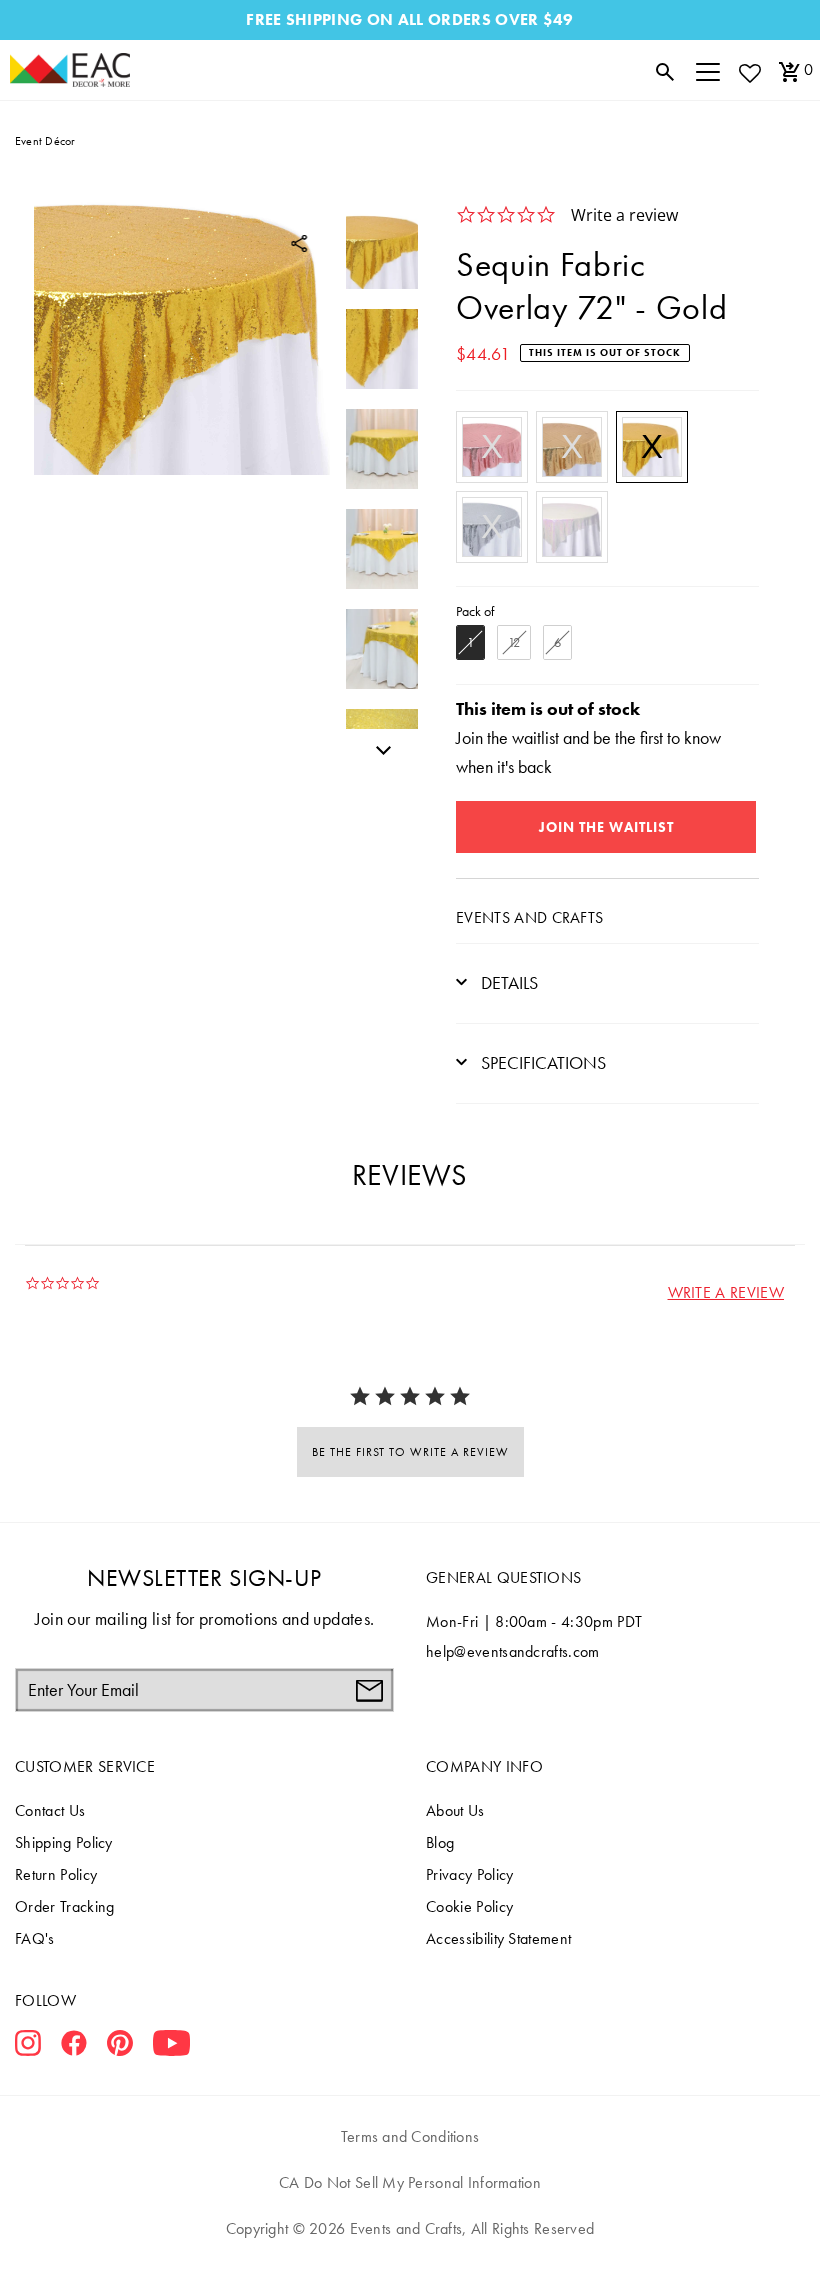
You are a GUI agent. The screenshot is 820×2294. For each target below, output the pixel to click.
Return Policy (56, 1874)
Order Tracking (64, 1906)
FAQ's (35, 1938)
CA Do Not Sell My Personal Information (410, 2182)
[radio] (492, 447)
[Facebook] (74, 2047)
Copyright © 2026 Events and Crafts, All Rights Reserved (410, 2228)
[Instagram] (28, 2047)
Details (507, 982)
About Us (455, 1810)
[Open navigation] (708, 70)
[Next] (378, 747)
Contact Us (50, 1810)
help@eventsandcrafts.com (513, 1651)
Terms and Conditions (410, 2136)
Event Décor (45, 141)
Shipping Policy (64, 1842)
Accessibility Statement (498, 1938)
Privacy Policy (469, 1874)
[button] (726, 1292)
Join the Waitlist (606, 827)
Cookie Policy (469, 1906)
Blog (440, 1842)
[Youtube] (171, 2047)
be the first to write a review (410, 1452)
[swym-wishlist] (749, 72)
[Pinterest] (120, 2047)
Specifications (541, 1062)
